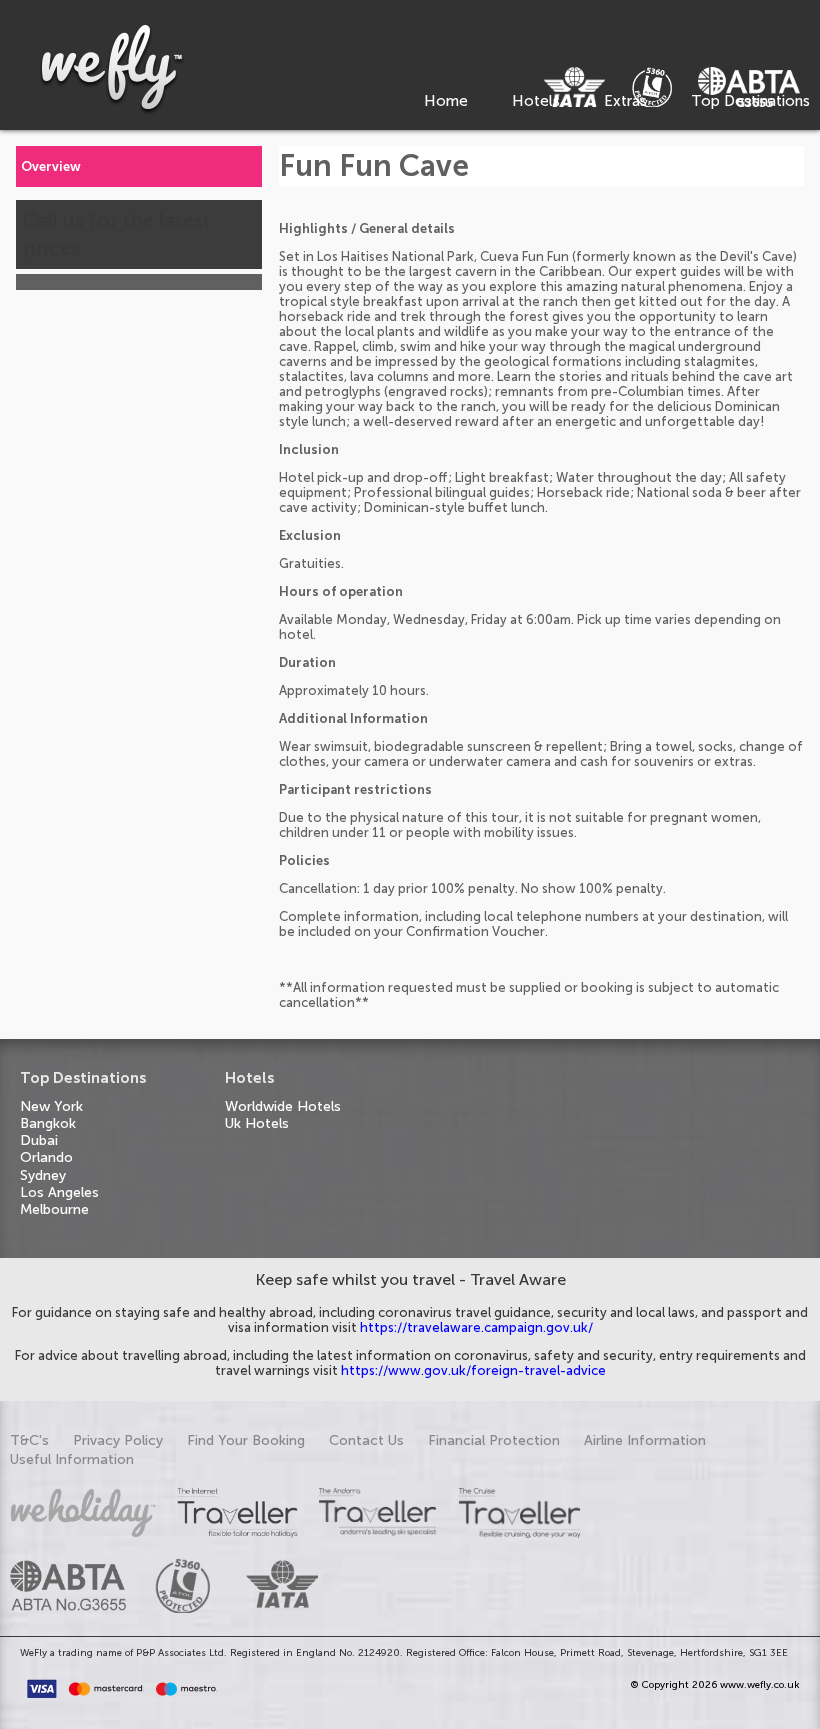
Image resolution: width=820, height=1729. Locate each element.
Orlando (46, 1157)
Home (446, 101)
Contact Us (366, 1440)
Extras (625, 101)
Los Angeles (59, 1192)
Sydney (43, 1175)
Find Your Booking (246, 1440)
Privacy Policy (118, 1440)
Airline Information (645, 1440)
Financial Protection (494, 1440)
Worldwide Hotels (283, 1106)
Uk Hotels (257, 1123)
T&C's (29, 1440)
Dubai (39, 1140)
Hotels (536, 101)
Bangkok (48, 1123)
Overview (51, 166)
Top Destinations (750, 101)
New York (51, 1106)
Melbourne (54, 1209)
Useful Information (72, 1459)
